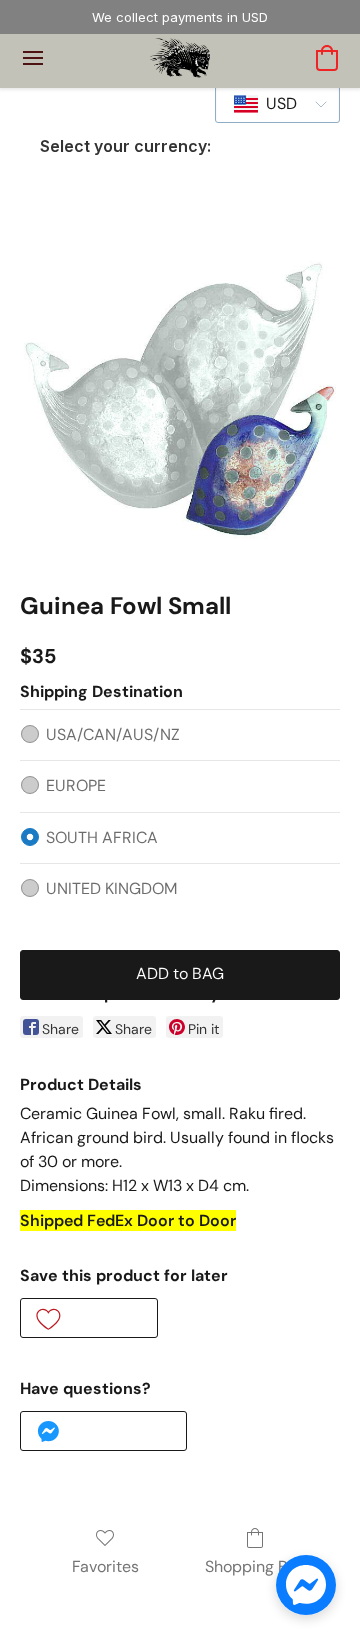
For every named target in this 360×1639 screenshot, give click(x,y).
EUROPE (76, 785)
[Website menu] (33, 58)
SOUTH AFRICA (102, 837)
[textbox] (275, 104)
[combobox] (277, 104)
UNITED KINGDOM (111, 888)
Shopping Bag (255, 1566)
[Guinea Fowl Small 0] (180, 400)
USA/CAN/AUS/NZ (113, 734)
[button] (180, 58)
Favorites (105, 1566)
